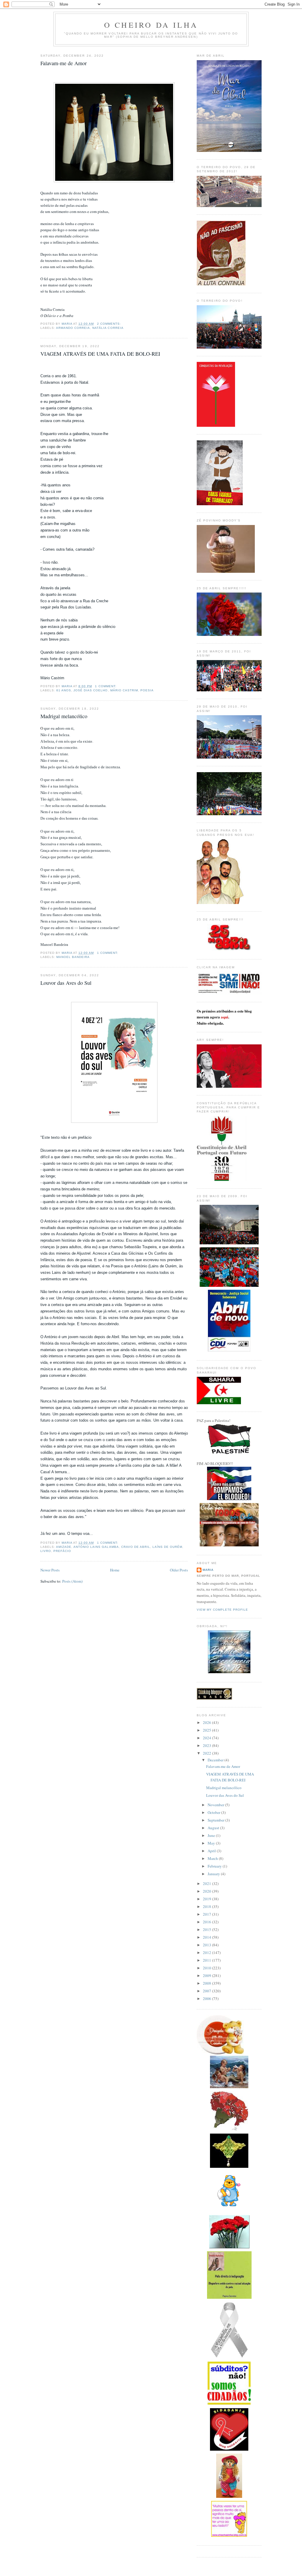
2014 (207, 1937)
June (212, 1835)
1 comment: (106, 686)
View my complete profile (222, 1610)
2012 (207, 1952)
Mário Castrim (124, 690)
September (216, 1820)
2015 (207, 1929)
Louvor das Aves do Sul (66, 983)
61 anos (64, 690)
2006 (207, 1999)
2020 (207, 1891)
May (212, 1843)
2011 (207, 1960)
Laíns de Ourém (167, 1547)
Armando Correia (73, 328)
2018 (207, 1906)
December (216, 1760)
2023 (207, 1745)
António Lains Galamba (96, 1547)
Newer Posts (50, 1570)
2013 (207, 1945)
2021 (207, 1883)
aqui (225, 1017)
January (214, 1874)
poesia (147, 690)
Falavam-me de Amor (64, 63)
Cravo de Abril (136, 1547)
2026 (207, 1722)
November (216, 1805)
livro (46, 1551)
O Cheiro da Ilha (151, 25)
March (213, 1858)
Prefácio (62, 1551)
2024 (207, 1738)
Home (115, 1570)
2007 (207, 1991)
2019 (207, 1899)
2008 (207, 1983)
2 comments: (110, 324)
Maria (208, 1570)
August (214, 1828)
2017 (207, 1914)
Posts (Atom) (72, 1581)
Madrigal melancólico (64, 716)
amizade (64, 1547)
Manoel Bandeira (73, 957)
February (215, 1866)
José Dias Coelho (91, 690)
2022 (207, 1753)
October (214, 1812)
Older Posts (179, 1570)
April (212, 1851)
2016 (207, 1922)
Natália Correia (108, 328)
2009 (207, 1976)
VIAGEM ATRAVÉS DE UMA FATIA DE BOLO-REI (100, 354)
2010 (207, 1968)
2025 (207, 1730)
